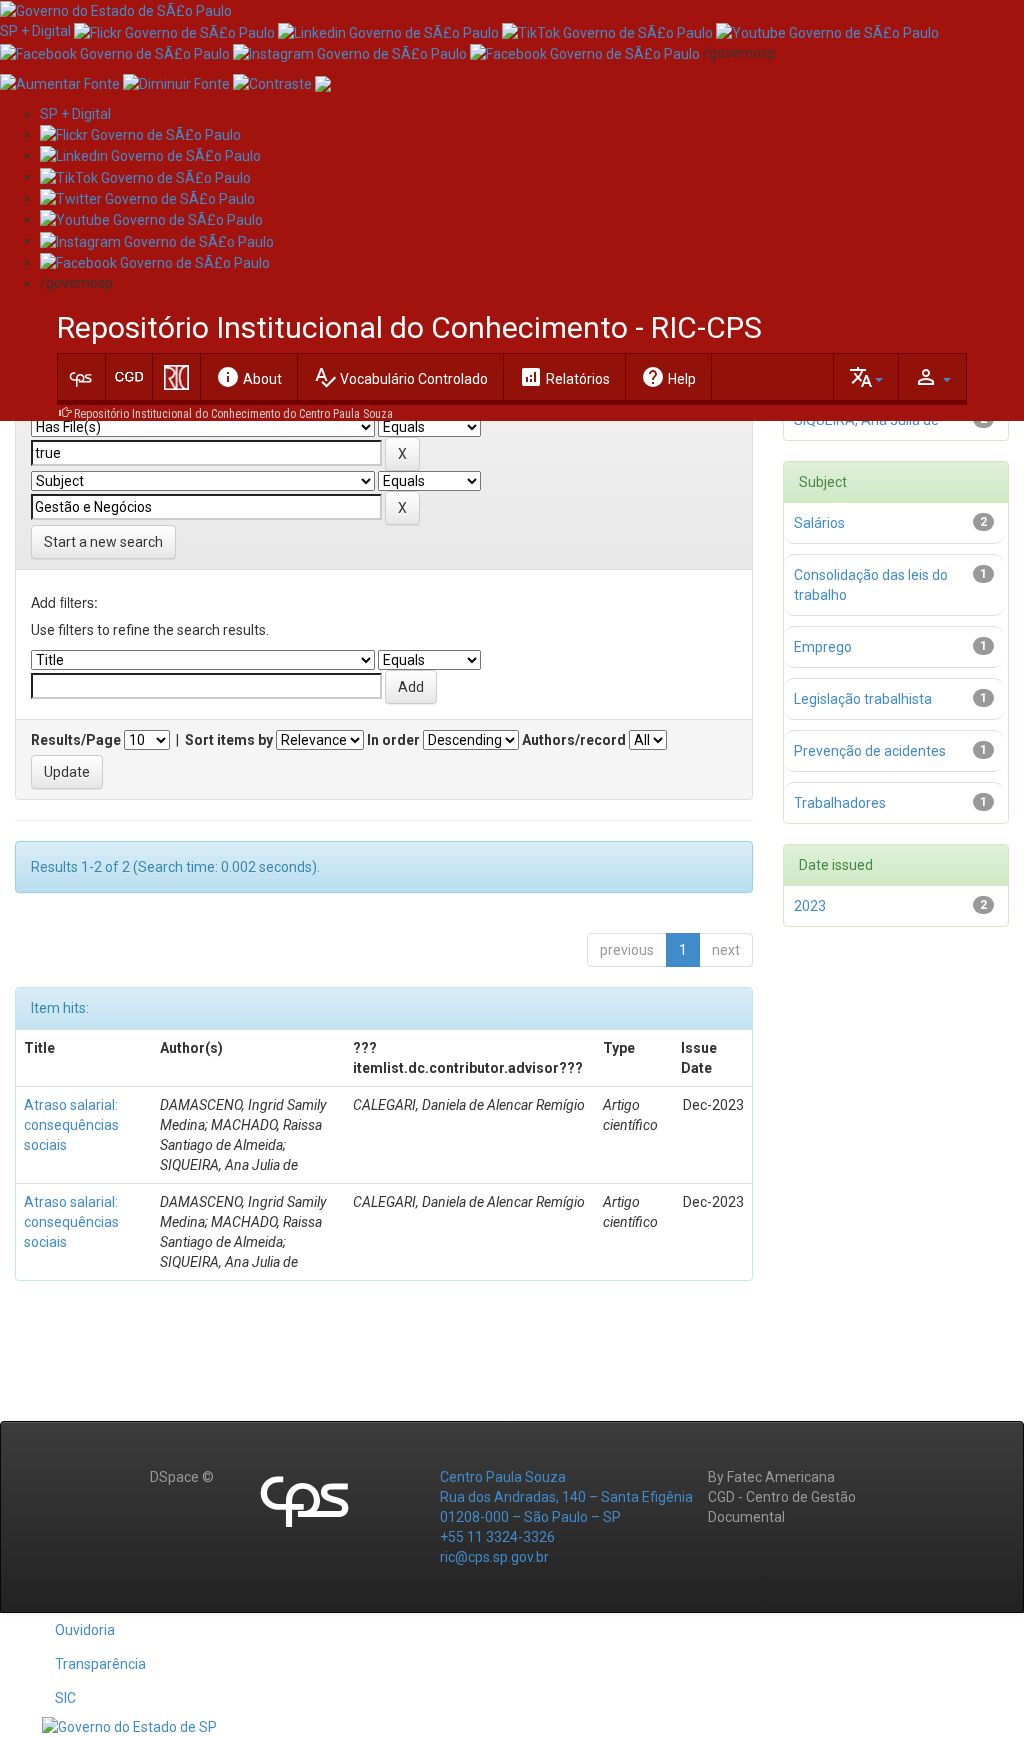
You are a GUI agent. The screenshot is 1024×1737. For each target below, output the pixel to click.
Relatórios (564, 377)
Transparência (100, 1664)
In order (393, 740)
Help (668, 377)
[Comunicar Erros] (323, 83)
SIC (65, 1698)
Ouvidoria (85, 1630)
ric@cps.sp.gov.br (494, 1557)
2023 (810, 906)
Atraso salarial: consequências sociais (71, 1125)
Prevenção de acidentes (870, 751)
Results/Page (76, 740)
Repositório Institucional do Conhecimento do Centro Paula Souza (233, 414)
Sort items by (229, 740)
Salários (819, 523)
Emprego (823, 647)
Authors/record (574, 740)
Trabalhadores (840, 803)
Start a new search (103, 542)
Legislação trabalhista (863, 699)
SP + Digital (35, 31)
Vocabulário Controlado (400, 377)
